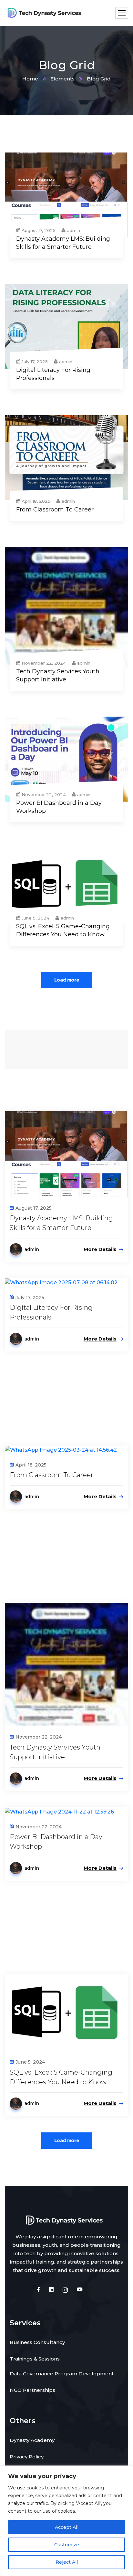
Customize (67, 2545)
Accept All (67, 2527)
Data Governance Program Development (62, 2374)
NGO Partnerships (32, 2390)
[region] (66, 2521)
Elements (62, 79)
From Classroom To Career (55, 510)
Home (30, 79)
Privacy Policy (27, 2457)
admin (73, 230)
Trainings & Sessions (35, 2359)
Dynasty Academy (32, 2440)
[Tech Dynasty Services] (45, 13)
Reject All (67, 2562)
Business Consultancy (37, 2342)
